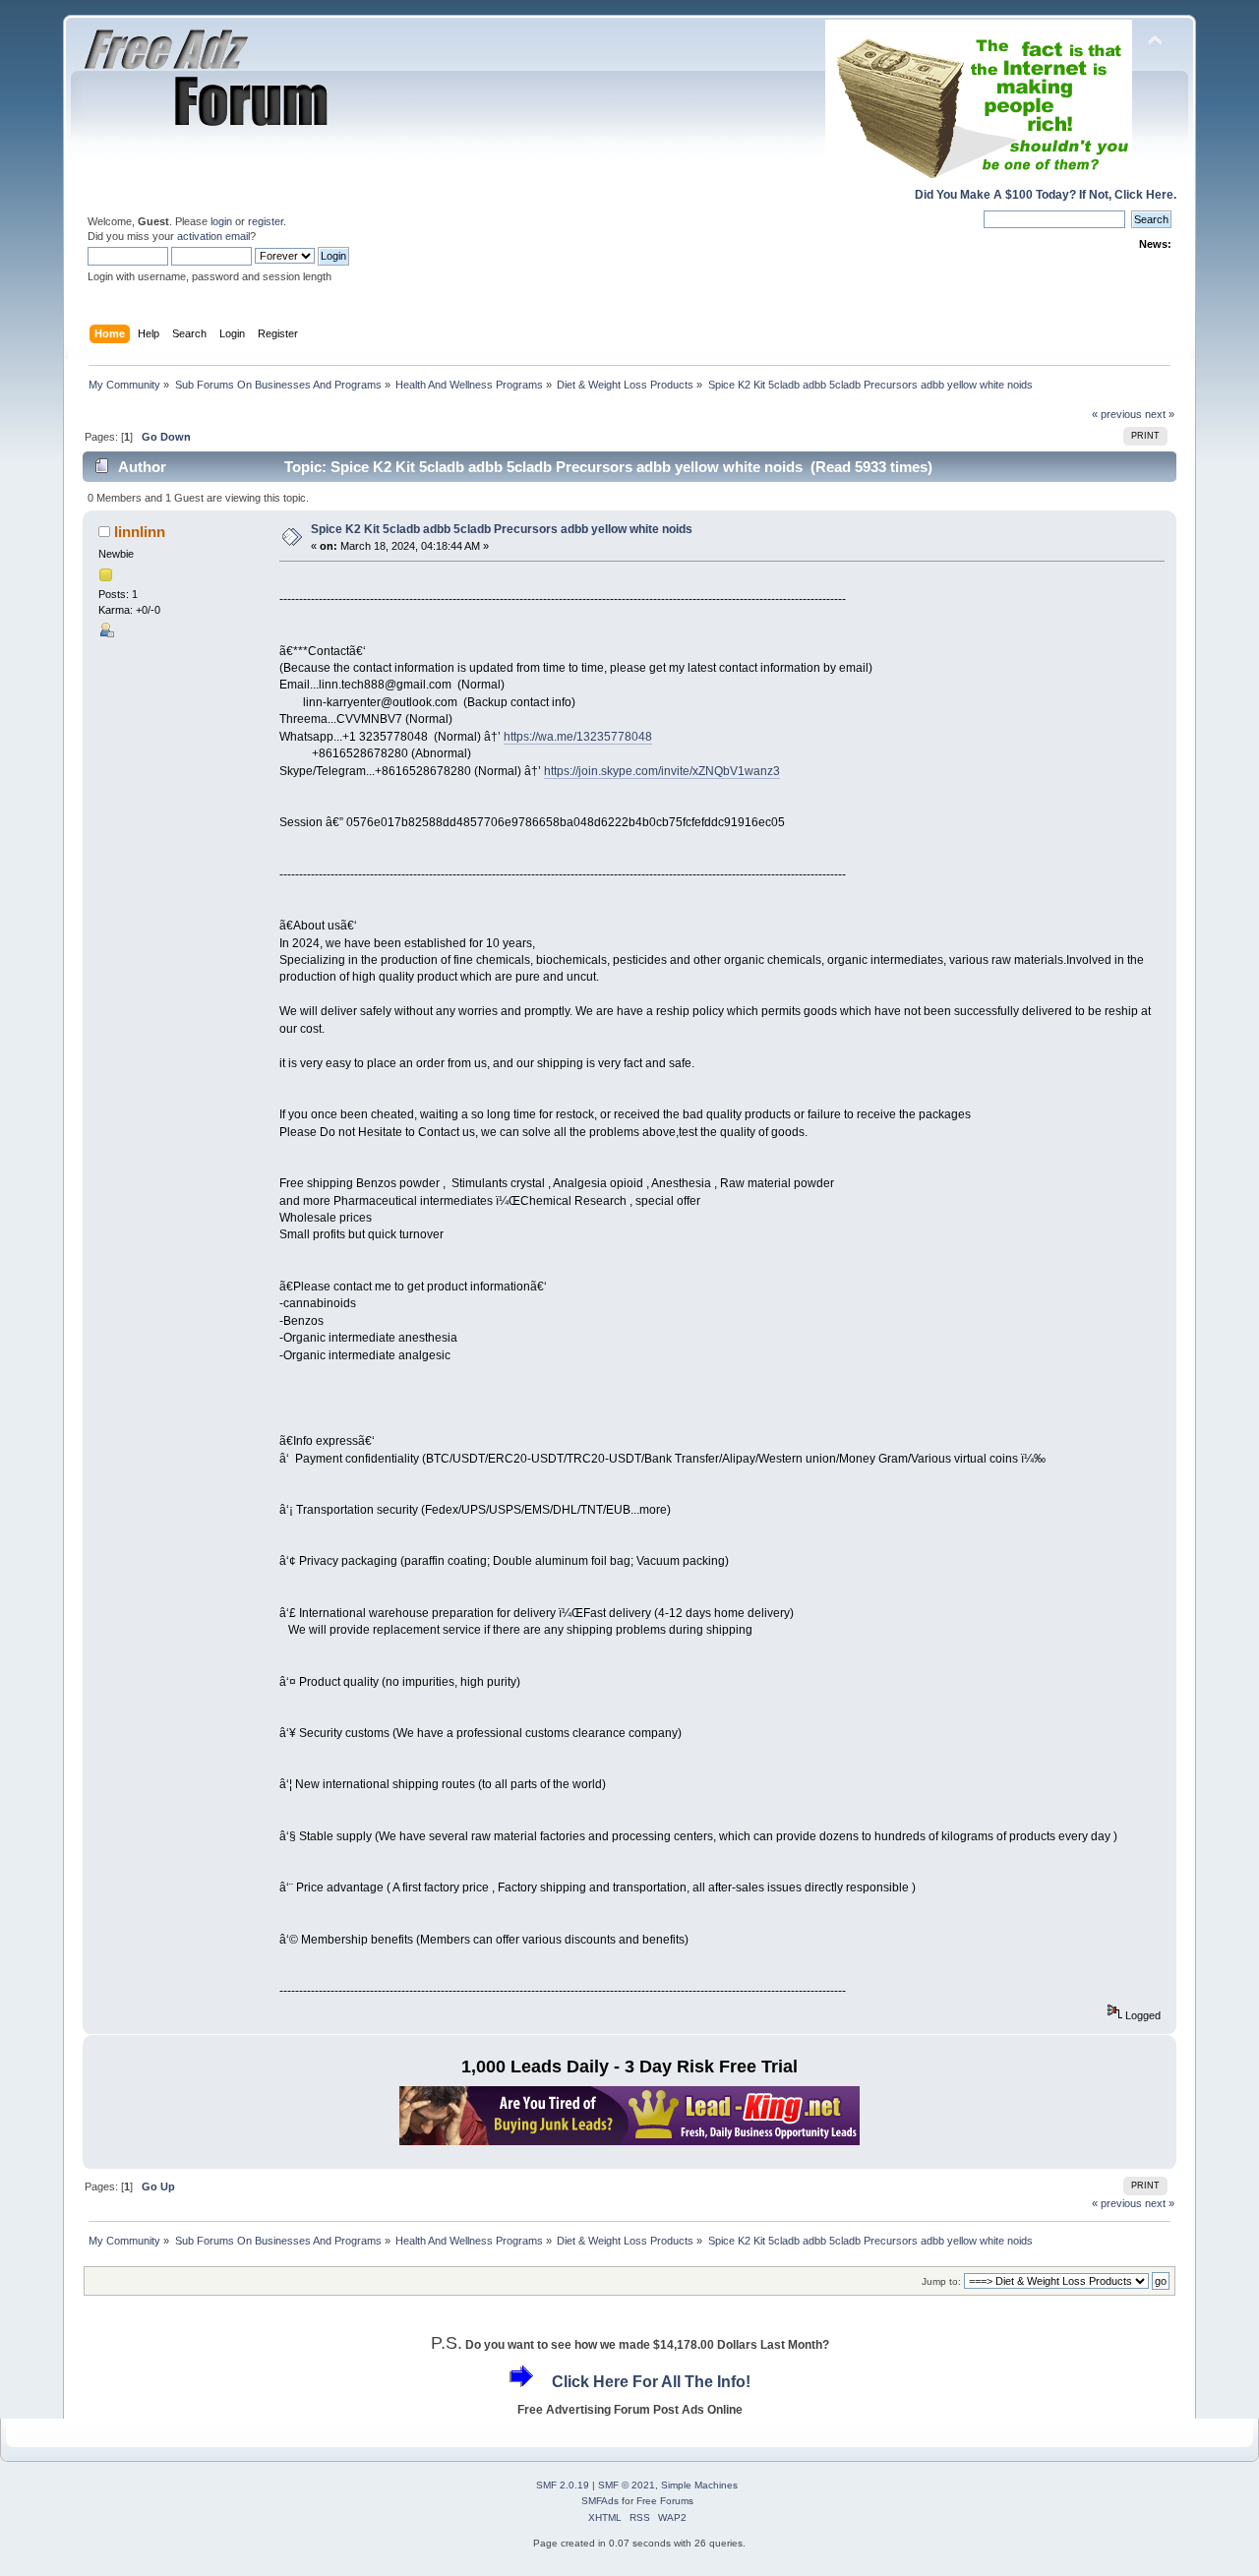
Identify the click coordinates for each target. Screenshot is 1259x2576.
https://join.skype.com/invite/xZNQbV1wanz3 (662, 771)
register (266, 221)
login (221, 221)
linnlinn (140, 532)
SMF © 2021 (627, 2485)
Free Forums (665, 2501)
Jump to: (941, 2281)
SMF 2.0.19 (563, 2485)
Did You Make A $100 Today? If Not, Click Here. (1046, 195)
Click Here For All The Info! (651, 2382)
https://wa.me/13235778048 (578, 737)
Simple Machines (699, 2485)
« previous (1117, 414)
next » (1160, 414)
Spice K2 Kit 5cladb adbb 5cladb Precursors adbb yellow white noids (502, 529)
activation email (213, 236)
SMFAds (600, 2501)
